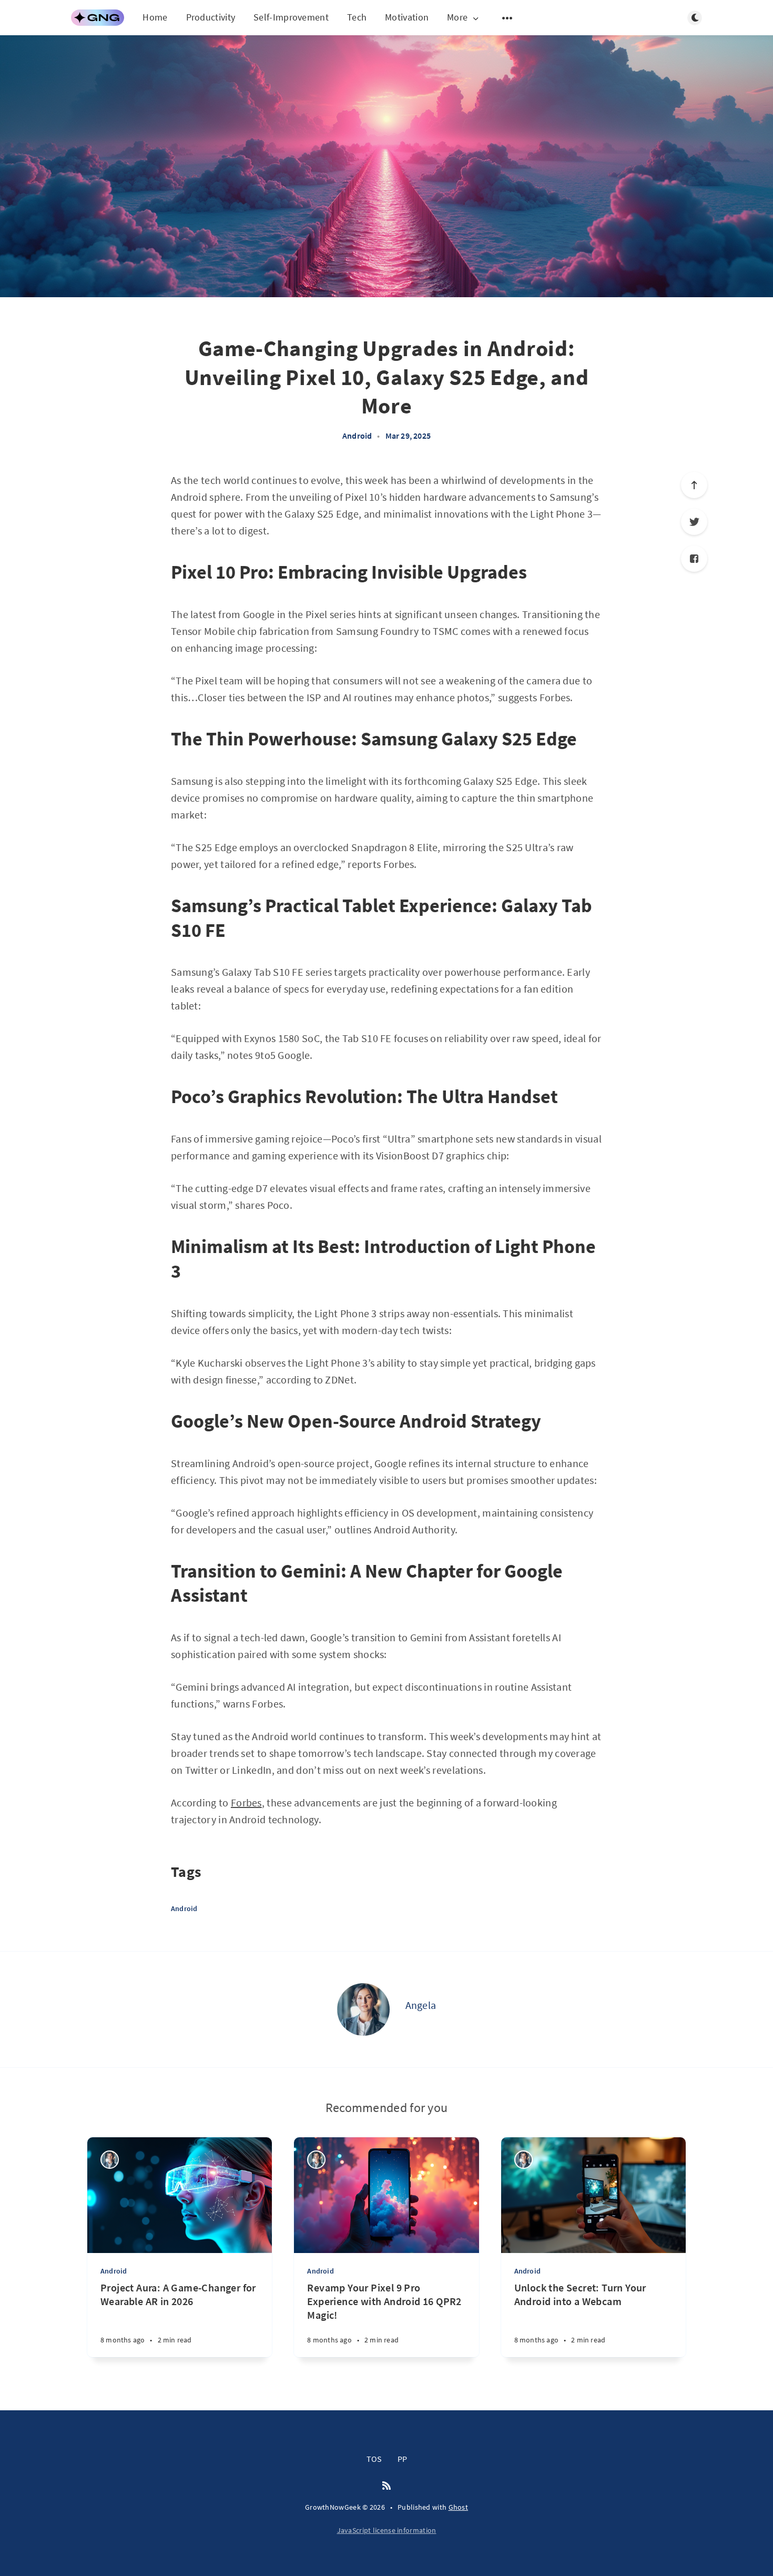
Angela (421, 2005)
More (457, 18)
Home (155, 17)
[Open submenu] (507, 18)
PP (402, 2459)
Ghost (459, 2507)
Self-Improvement (291, 17)
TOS (374, 2459)
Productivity (211, 17)
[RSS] (387, 2486)
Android (357, 436)
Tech (357, 17)
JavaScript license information (387, 2530)
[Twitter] (694, 522)
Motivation (407, 17)
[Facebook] (694, 559)
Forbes (246, 1802)
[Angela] (363, 2009)
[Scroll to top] (694, 485)
